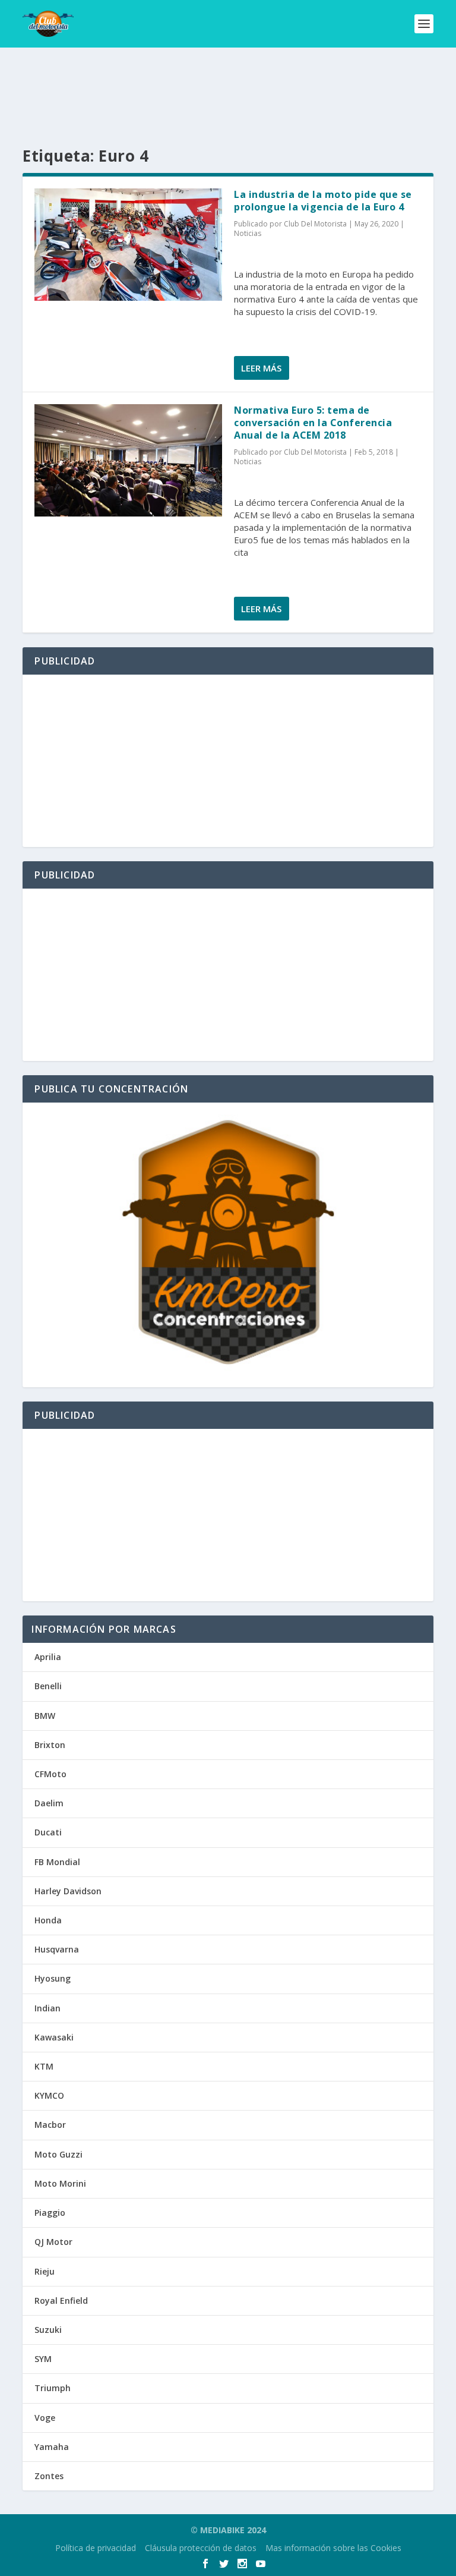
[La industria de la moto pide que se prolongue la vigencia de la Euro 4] (128, 245)
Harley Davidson (68, 1891)
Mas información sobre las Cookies (333, 2548)
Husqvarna (57, 1949)
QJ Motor (53, 2242)
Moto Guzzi (58, 2154)
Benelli (48, 1686)
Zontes (49, 2476)
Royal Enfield (61, 2301)
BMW (45, 1716)
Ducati (48, 1832)
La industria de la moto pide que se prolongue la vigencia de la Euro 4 (323, 201)
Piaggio (50, 2213)
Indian (47, 2008)
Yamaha (52, 2447)
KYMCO (49, 2095)
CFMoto (50, 1774)
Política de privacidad (96, 2548)
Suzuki (48, 2330)
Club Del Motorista (315, 224)
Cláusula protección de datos (201, 2548)
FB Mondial (57, 1862)
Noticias (248, 233)
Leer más (261, 368)
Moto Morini (60, 2183)
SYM (43, 2359)
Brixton (50, 1745)
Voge (45, 2418)
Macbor (50, 2125)
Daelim (49, 1803)
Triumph (53, 2388)
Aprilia (48, 1657)
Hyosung (53, 1978)
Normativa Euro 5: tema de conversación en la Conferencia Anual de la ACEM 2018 (313, 423)
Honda (48, 1920)
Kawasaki (54, 2037)
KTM (44, 2066)
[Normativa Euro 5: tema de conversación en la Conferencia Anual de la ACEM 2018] (128, 460)
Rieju (45, 2271)
